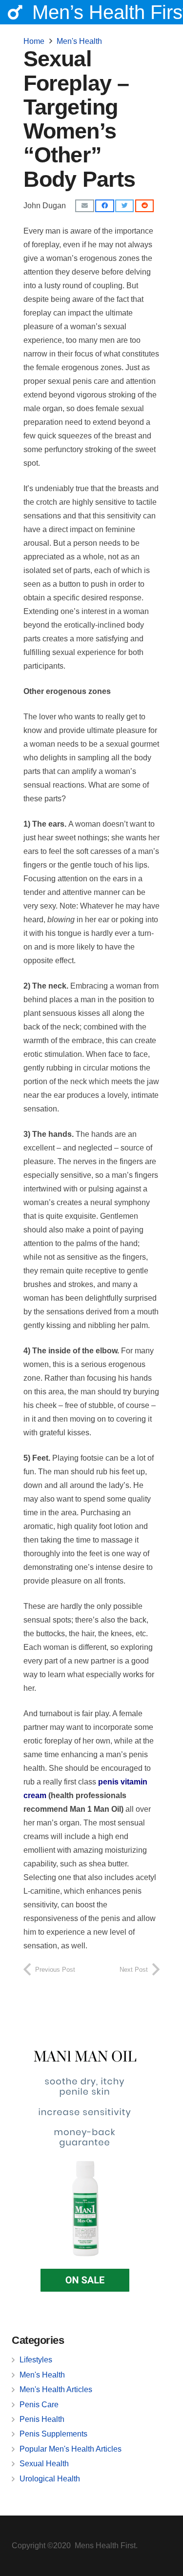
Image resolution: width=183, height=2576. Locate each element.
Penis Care (39, 2405)
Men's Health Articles (56, 2389)
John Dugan (45, 206)
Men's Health (42, 2375)
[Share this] (104, 206)
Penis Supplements (53, 2434)
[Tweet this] (124, 206)
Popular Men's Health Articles (71, 2449)
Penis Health (42, 2419)
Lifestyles (36, 2360)
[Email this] (84, 206)
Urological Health (50, 2479)
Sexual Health (44, 2464)
